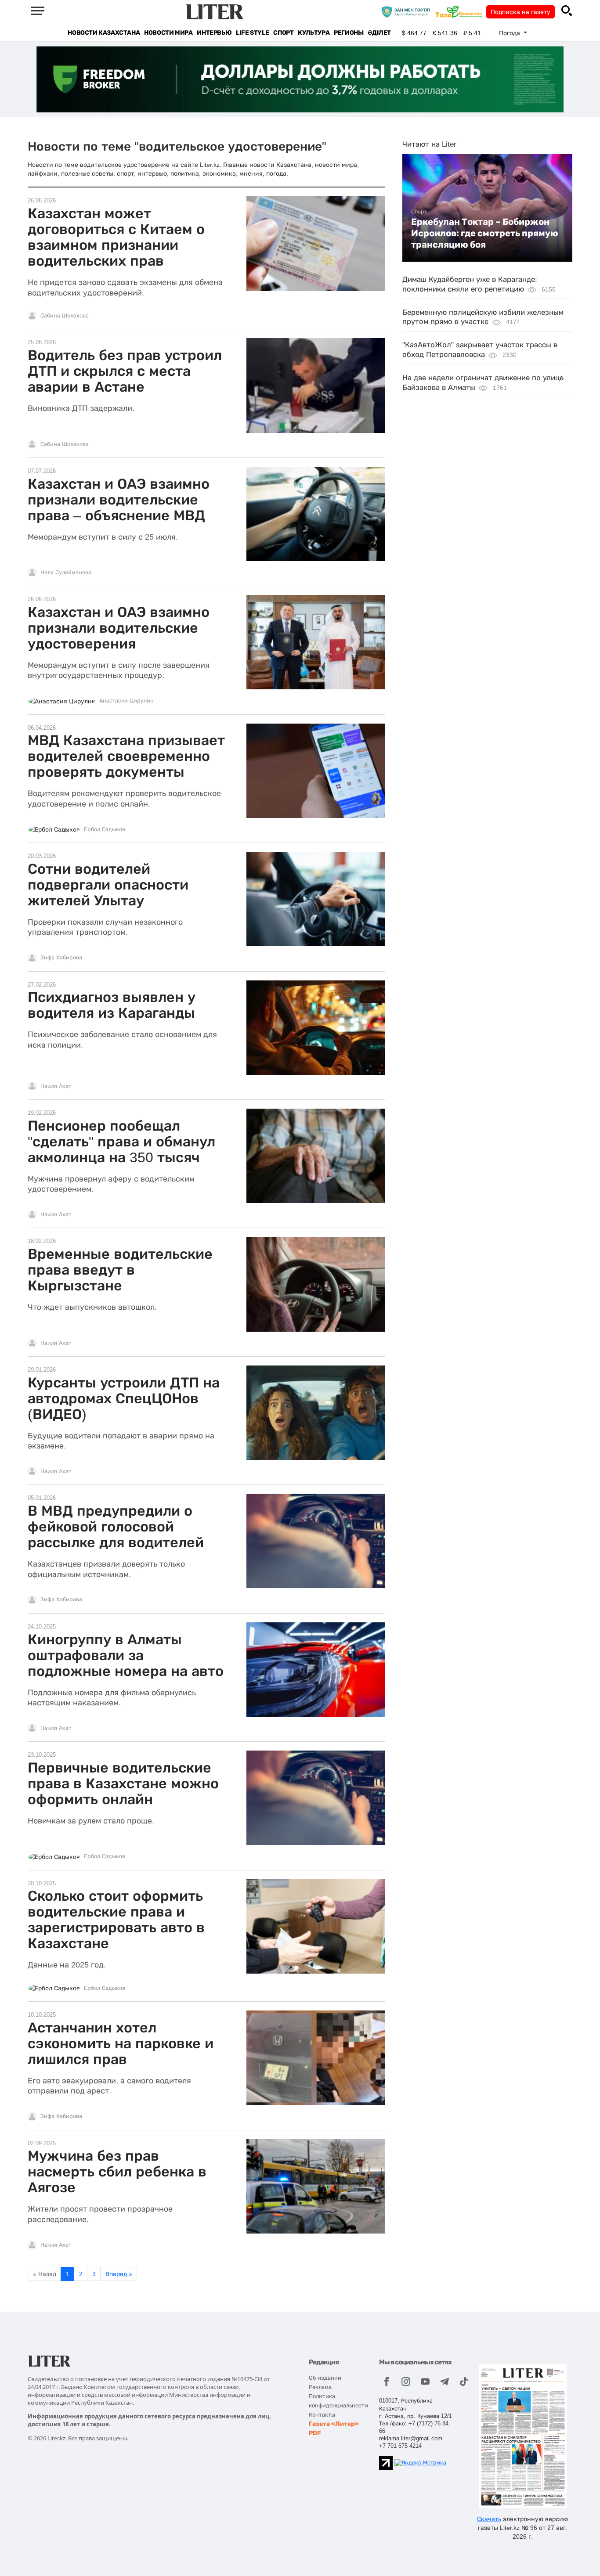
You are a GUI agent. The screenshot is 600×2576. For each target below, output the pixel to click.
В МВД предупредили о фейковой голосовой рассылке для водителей (116, 1527)
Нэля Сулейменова (66, 573)
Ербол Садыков (105, 829)
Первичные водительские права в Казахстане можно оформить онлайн (123, 1783)
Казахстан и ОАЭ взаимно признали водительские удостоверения (119, 628)
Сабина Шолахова (65, 316)
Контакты (322, 2415)
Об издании (325, 2378)
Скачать (489, 2519)
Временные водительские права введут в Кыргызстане (120, 1270)
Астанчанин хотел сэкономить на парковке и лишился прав (121, 2043)
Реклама (320, 2387)
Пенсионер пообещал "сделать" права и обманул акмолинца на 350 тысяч (121, 1142)
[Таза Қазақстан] (461, 11)
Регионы (349, 33)
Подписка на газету (520, 12)
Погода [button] (510, 33)
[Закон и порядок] (408, 11)
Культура (314, 33)
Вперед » (119, 2274)
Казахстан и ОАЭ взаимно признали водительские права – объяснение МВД (119, 500)
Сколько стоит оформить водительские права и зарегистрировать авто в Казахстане (116, 1920)
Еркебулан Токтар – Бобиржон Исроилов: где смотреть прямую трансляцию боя (485, 233)
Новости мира (168, 33)
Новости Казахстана (104, 33)
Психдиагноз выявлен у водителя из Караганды (112, 1005)
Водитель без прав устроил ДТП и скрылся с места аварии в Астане (125, 371)
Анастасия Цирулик (126, 701)
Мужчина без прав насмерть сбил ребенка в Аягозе (117, 2172)
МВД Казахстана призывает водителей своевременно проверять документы (126, 756)
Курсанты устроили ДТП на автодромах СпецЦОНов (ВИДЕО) (124, 1398)
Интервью (214, 33)
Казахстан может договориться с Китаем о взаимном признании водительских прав (116, 237)
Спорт (283, 33)
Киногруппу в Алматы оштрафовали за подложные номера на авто (126, 1655)
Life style (252, 33)
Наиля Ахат (56, 1086)
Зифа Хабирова (61, 958)
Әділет (379, 33)
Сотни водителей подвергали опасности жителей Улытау (108, 885)
